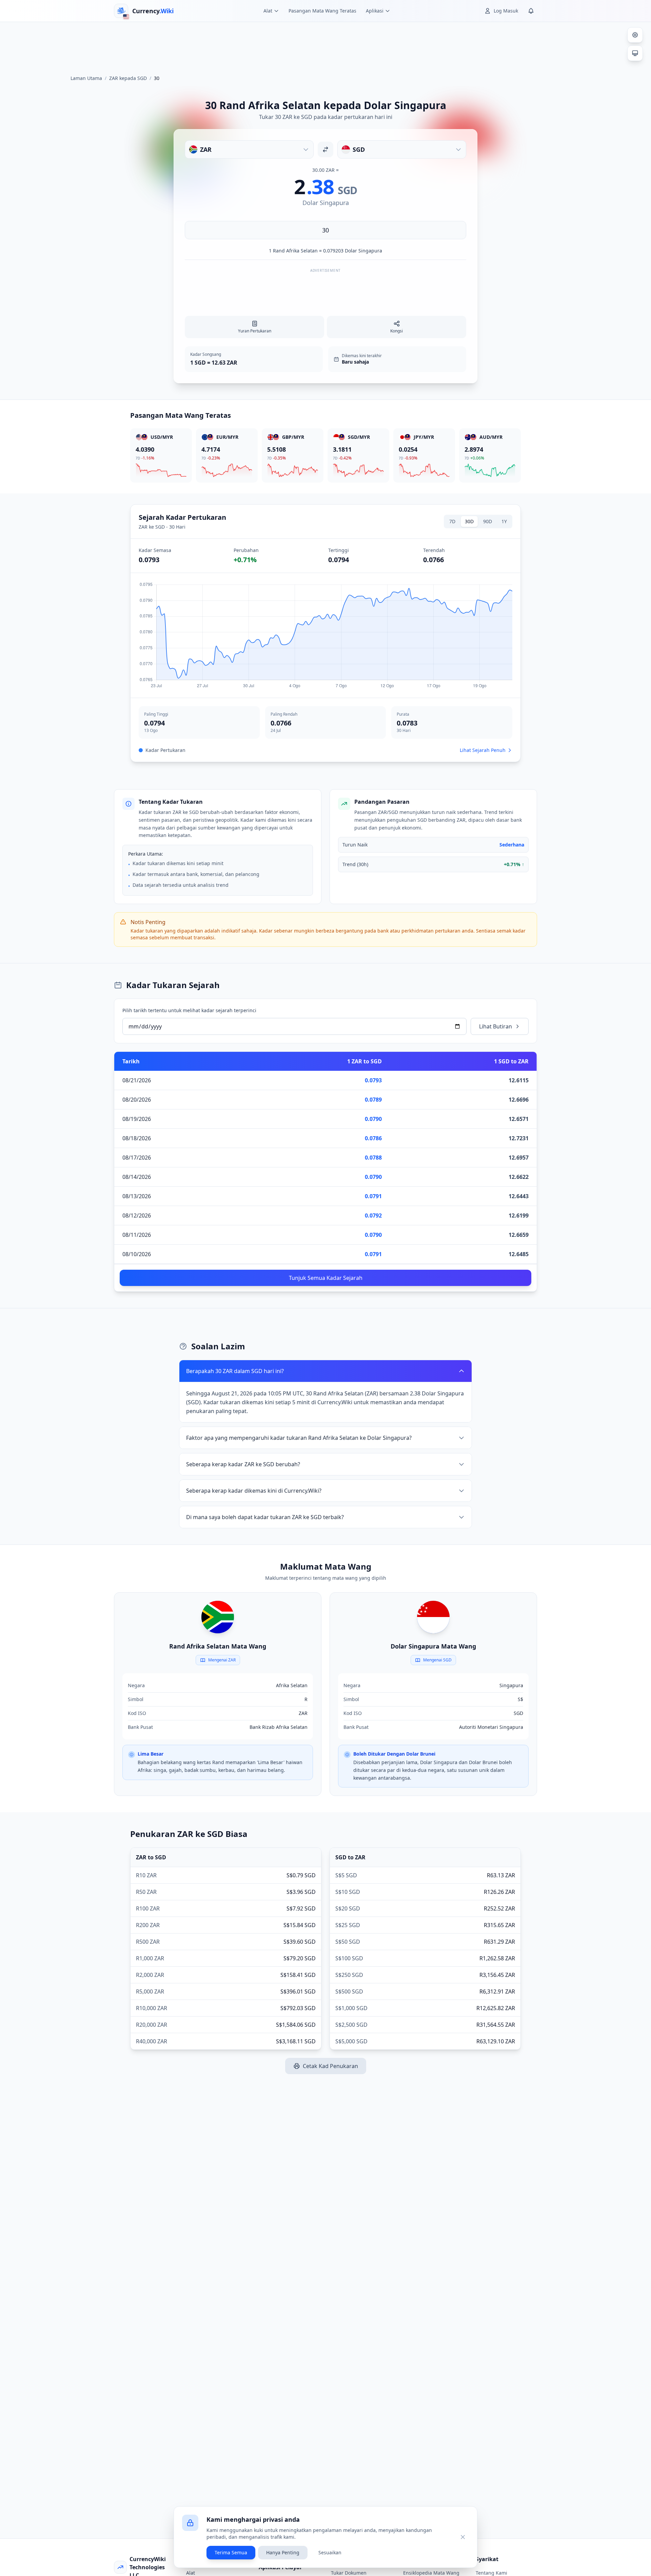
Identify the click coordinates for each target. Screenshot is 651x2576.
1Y (504, 521)
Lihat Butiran (496, 1026)
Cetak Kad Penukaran (330, 2066)
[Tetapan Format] (635, 35)
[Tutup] (463, 2537)
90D (488, 521)
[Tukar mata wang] (325, 149)
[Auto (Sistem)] (635, 53)
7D (452, 521)
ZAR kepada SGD (128, 78)
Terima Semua (231, 2552)
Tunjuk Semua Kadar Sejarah (326, 1278)
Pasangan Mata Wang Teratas (322, 11)
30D (469, 521)
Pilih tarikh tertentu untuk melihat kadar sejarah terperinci (189, 1010)
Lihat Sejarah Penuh (483, 750)
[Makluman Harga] (531, 11)
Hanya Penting (283, 2552)
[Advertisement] (325, 45)
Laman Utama (86, 78)
